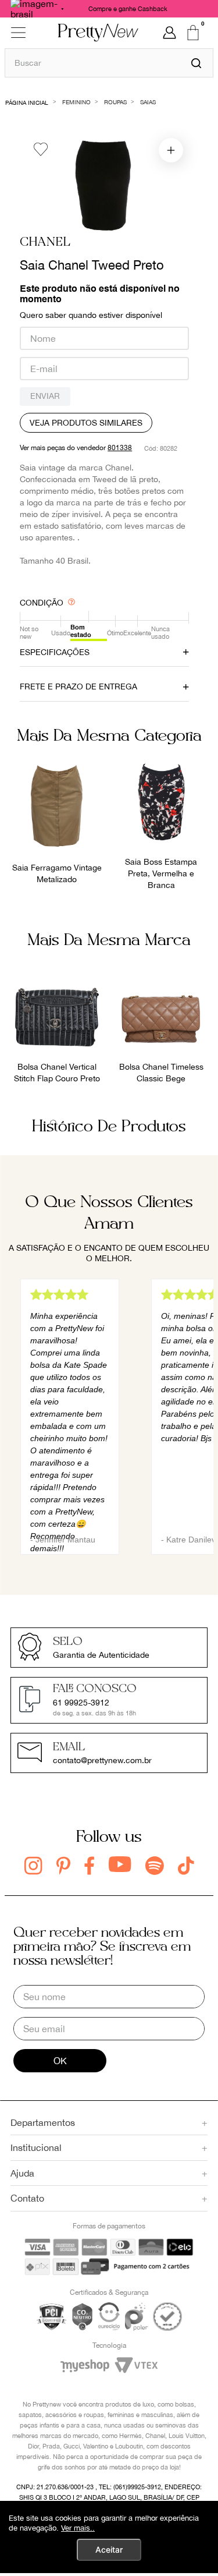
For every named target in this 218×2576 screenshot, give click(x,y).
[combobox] (109, 63)
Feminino (76, 102)
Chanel (45, 243)
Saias (148, 102)
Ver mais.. (78, 2528)
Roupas (115, 102)
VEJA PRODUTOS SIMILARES (86, 423)
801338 (120, 448)
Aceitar (109, 2550)
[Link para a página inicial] (27, 102)
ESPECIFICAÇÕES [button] (55, 652)
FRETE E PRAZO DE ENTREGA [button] (78, 687)
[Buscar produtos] (196, 63)
